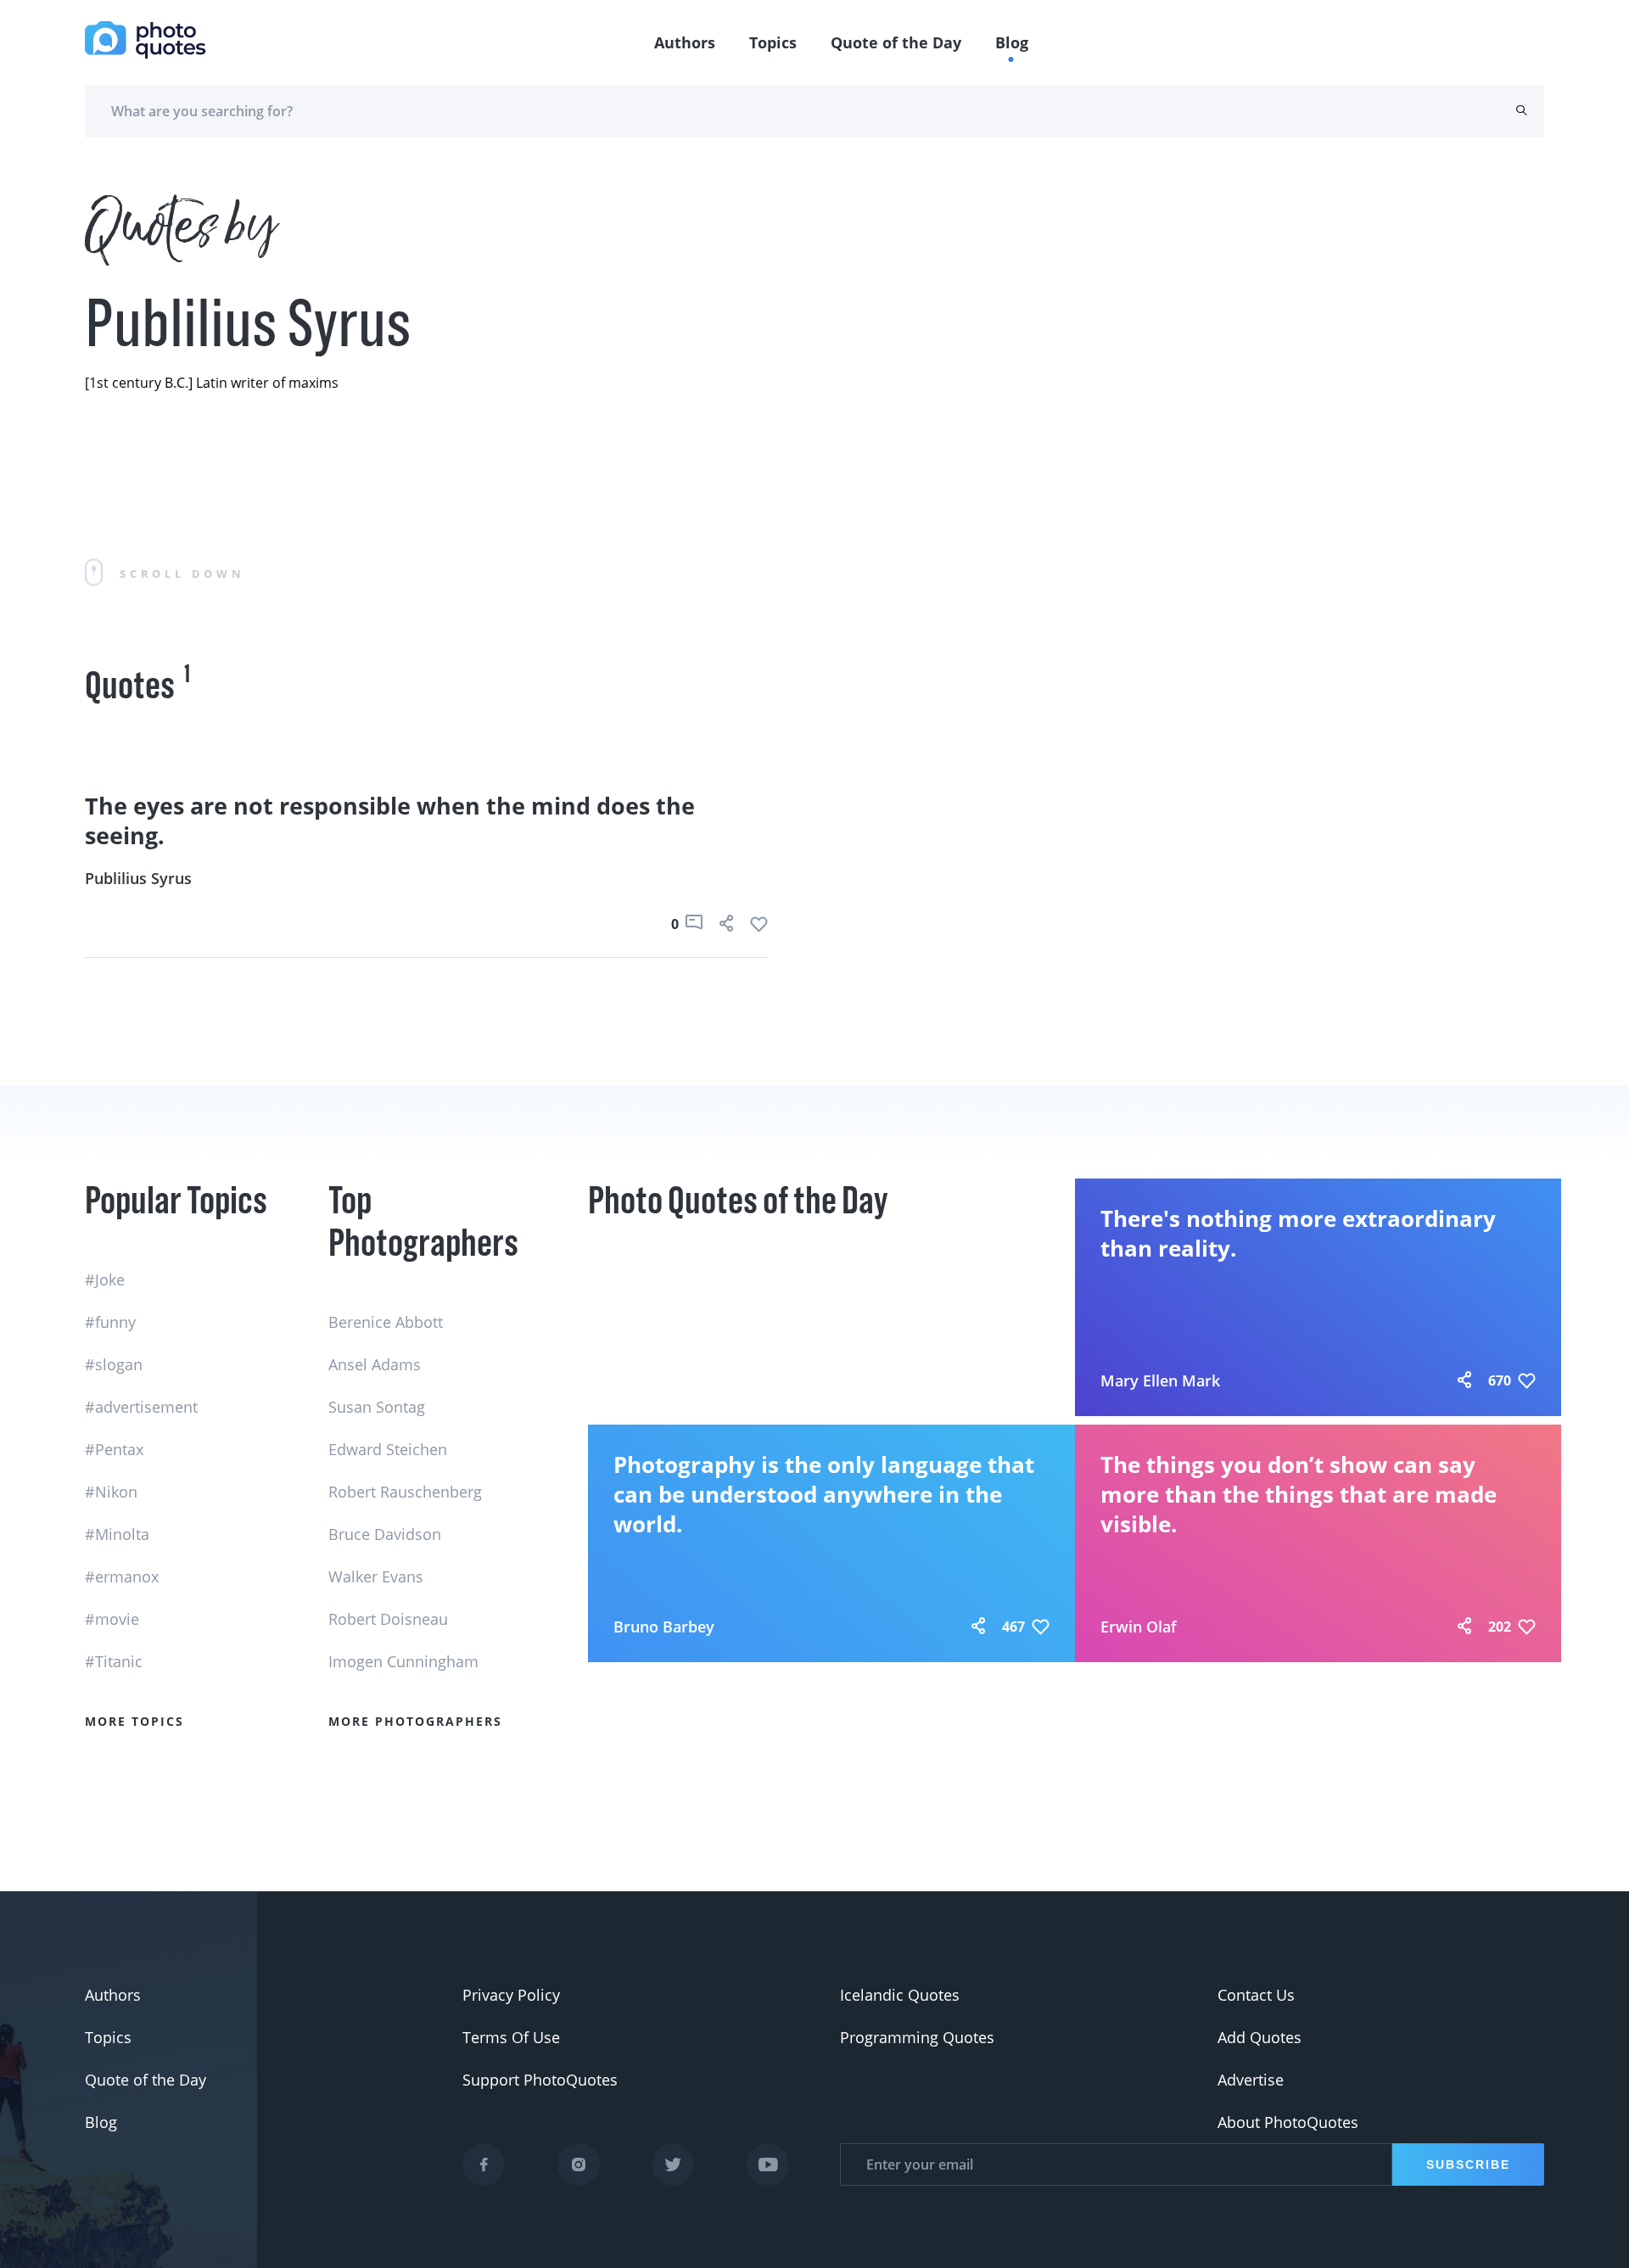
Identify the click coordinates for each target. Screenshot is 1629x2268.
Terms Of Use (511, 2037)
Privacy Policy (511, 1995)
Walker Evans (376, 1576)
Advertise (1251, 2080)
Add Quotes (1260, 2037)
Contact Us (1256, 1995)
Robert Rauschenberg (405, 1492)
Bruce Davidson (385, 1534)
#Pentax (114, 1449)
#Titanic (114, 1661)
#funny (110, 1322)
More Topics (134, 1721)
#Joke (105, 1280)
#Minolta (117, 1534)
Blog (1012, 42)
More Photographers (415, 1721)
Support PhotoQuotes (540, 2080)
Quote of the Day (896, 42)
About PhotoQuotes (1288, 2122)
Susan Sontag (377, 1407)
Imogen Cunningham (403, 1661)
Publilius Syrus (138, 878)
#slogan (114, 1364)
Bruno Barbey (664, 1627)
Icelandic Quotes (900, 1995)
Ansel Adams (375, 1364)
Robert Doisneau (388, 1619)
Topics (773, 42)
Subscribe (1468, 2164)
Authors (685, 42)
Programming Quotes (917, 2037)
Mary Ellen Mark (1160, 1380)
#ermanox (122, 1576)
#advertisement (141, 1407)
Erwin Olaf (1139, 1627)
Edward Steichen (388, 1449)
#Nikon (111, 1492)
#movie (112, 1619)
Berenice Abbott (386, 1322)
